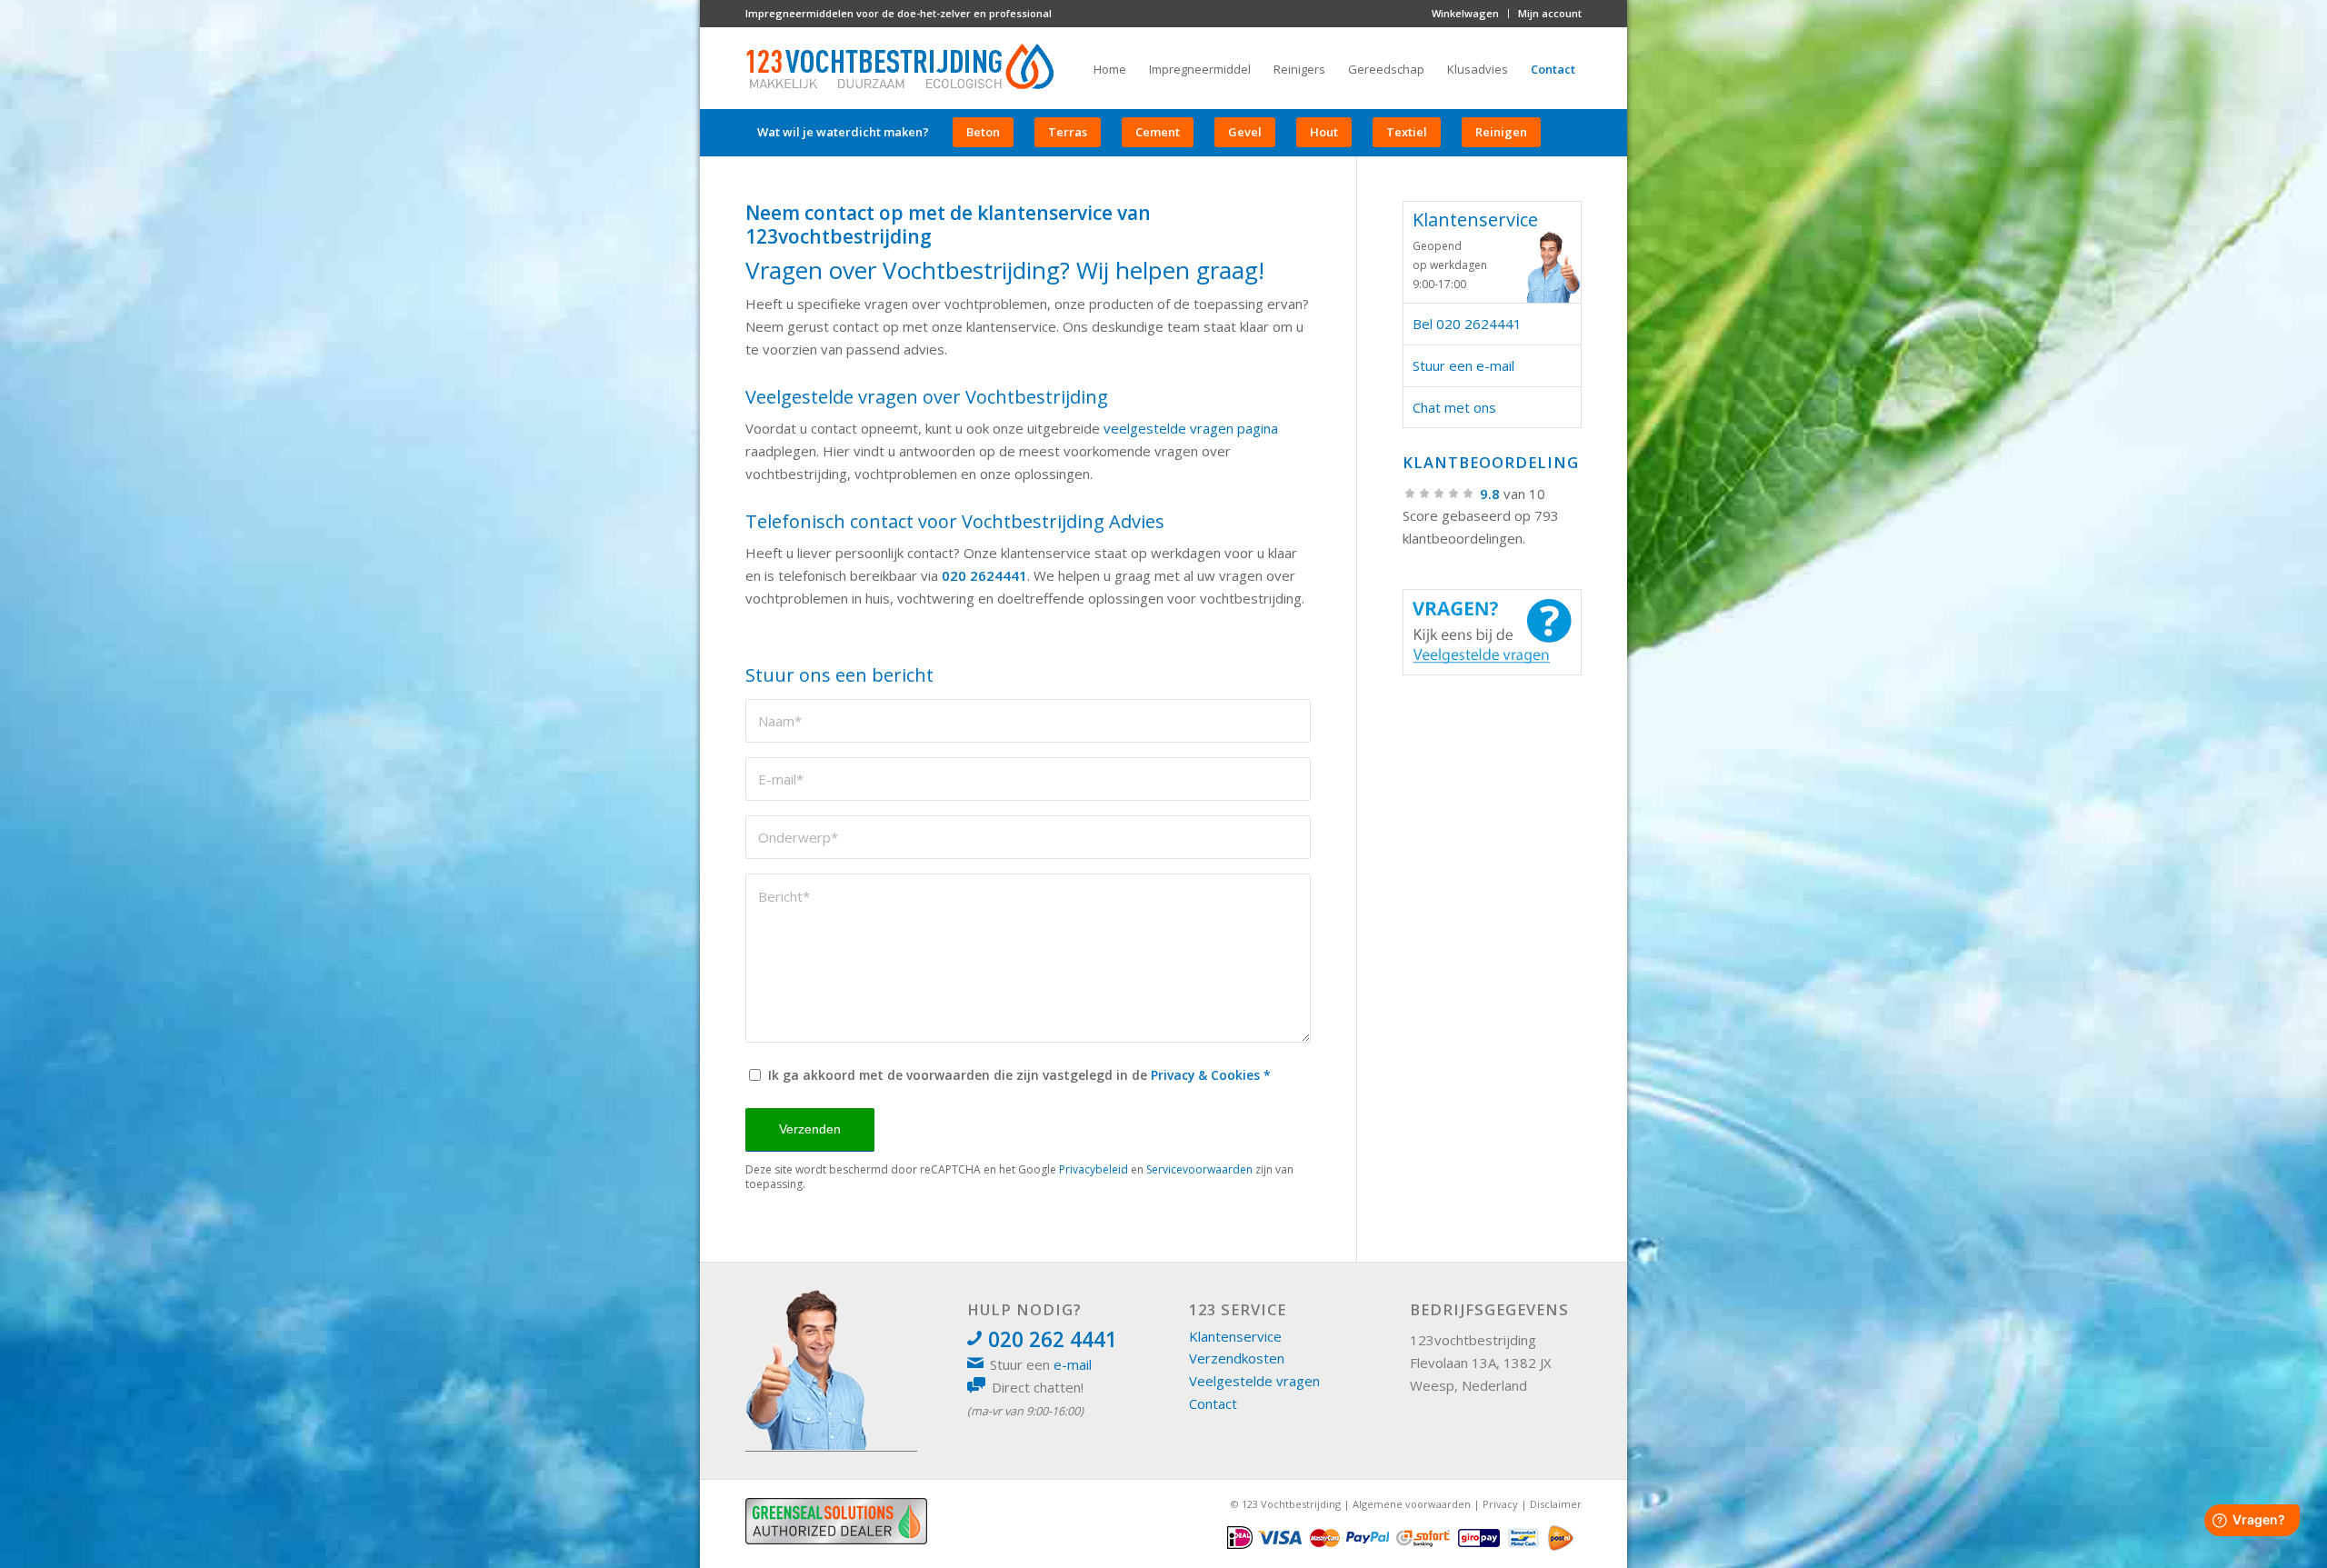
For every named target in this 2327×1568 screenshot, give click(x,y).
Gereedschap (1386, 69)
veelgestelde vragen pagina (1191, 428)
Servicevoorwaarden (1199, 1169)
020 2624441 (984, 575)
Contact (1553, 69)
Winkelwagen (1465, 13)
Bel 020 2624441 (1467, 324)
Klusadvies (1478, 69)
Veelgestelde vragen (1254, 1381)
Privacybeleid (1094, 1169)
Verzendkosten (1237, 1358)
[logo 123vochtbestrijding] (900, 68)
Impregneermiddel (1200, 69)
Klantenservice (1235, 1336)
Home (1110, 69)
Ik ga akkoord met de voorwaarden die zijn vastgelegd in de (1019, 1075)
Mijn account (1550, 13)
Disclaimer (1556, 1504)
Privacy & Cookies (1205, 1075)
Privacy (1500, 1504)
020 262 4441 (1053, 1339)
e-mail (1073, 1364)
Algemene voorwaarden (1412, 1504)
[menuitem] (1466, 14)
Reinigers (1299, 69)
